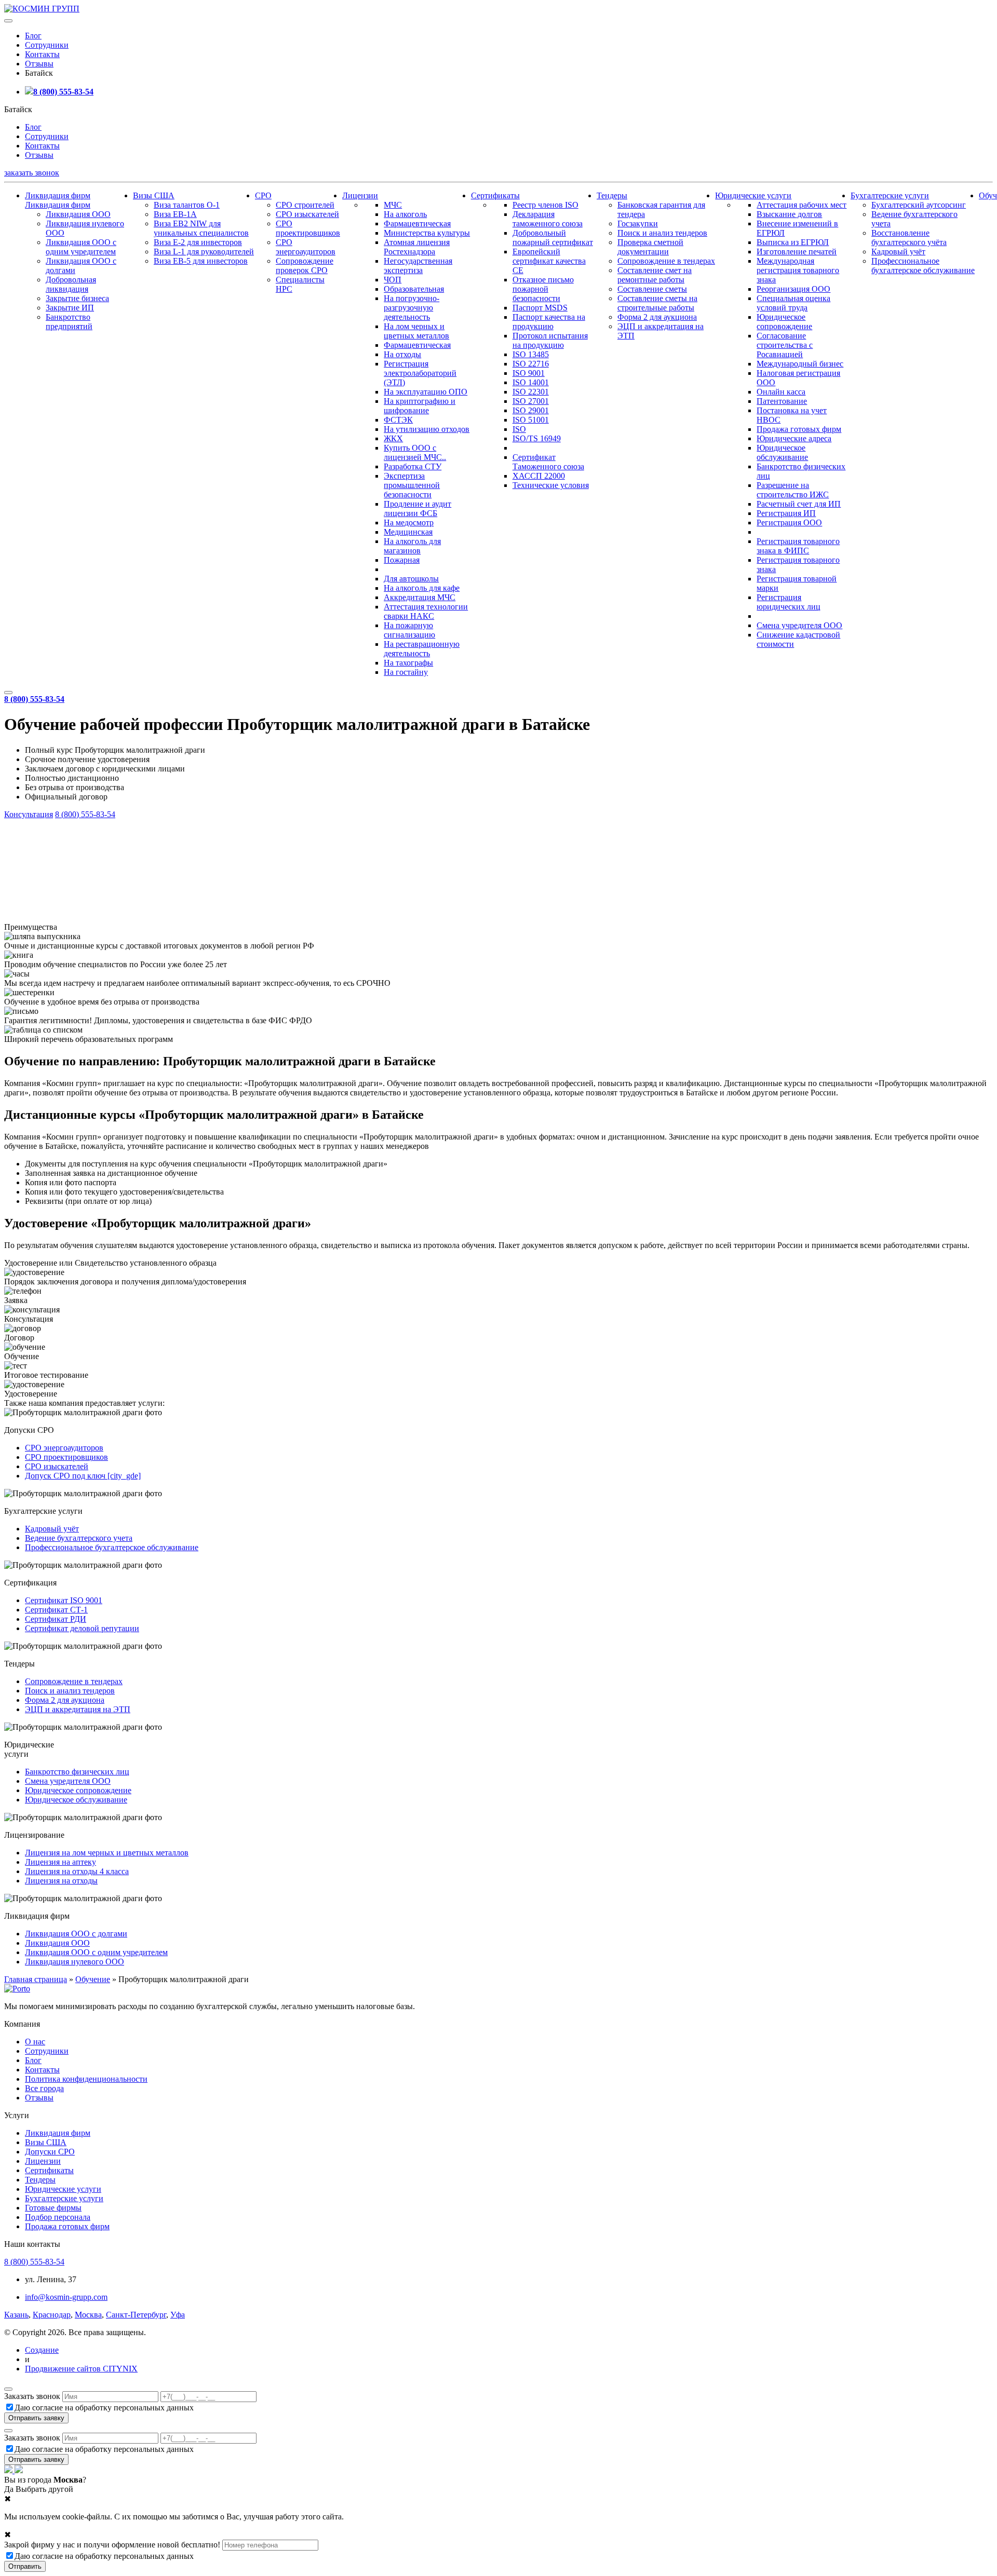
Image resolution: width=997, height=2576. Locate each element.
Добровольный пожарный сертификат (553, 238)
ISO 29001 (531, 410)
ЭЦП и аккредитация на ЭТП (78, 1709)
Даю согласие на (104, 2408)
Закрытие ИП (70, 308)
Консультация (29, 814)
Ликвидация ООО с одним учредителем (81, 247)
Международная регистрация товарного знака (798, 270)
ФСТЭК (398, 420)
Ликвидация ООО (78, 214)
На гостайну (406, 672)
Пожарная (402, 560)
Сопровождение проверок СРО (305, 266)
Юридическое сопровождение (784, 322)
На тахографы (408, 663)
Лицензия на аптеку (60, 1862)
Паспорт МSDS (540, 308)
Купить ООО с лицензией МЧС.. (415, 452)
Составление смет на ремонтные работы (655, 275)
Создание (42, 2350)
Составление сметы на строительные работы (657, 303)
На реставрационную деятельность (422, 649)
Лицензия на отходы (61, 1881)
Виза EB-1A (175, 214)
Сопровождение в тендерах (666, 261)
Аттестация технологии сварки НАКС (426, 611)
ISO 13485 (531, 354)
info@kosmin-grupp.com (66, 2297)
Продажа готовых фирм (799, 429)
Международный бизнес (800, 364)
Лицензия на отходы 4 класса (77, 1871)
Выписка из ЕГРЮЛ (793, 242)
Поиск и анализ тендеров (662, 233)
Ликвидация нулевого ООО (75, 1962)
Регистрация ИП (786, 513)
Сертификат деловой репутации (82, 1628)
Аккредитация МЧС (420, 597)
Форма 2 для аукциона (657, 317)
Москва (88, 2315)
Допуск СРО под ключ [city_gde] (83, 1476)
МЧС (393, 205)
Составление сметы (652, 289)
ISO (519, 429)
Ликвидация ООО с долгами (76, 1934)
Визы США (154, 195)
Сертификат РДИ (56, 1619)
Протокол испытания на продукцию (550, 340)
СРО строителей (305, 205)
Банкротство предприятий (69, 322)
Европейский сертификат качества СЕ (549, 261)
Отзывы (39, 64)
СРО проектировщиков (308, 228)
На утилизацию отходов (427, 429)
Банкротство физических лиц (77, 1772)
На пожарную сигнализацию (409, 630)
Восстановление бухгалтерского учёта (909, 238)
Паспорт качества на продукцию (549, 322)
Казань (16, 2315)
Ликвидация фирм (58, 195)
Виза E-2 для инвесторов (198, 242)
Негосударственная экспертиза (418, 266)
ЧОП (393, 280)
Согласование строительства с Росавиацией (785, 345)
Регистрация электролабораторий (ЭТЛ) (420, 373)
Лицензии (360, 195)
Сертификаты (495, 195)
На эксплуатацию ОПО (426, 392)
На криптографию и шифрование (420, 406)
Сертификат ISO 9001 (64, 1600)
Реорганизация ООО (793, 289)
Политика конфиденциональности (86, 2079)
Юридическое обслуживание (782, 452)
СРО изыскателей (307, 214)
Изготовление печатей (797, 252)
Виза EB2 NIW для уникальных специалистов (201, 228)
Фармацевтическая (417, 223)
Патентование (782, 401)
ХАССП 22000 (539, 476)
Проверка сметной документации (650, 247)
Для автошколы (411, 579)
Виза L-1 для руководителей (204, 252)
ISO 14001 (531, 382)
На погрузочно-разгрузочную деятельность (412, 308)
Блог (33, 36)
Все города (44, 2088)
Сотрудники (47, 45)
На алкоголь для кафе (422, 588)
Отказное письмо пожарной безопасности (543, 289)
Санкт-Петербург (136, 2315)
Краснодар (52, 2315)
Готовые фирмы (53, 2208)
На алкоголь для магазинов (412, 546)
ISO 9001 (529, 373)
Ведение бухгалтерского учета (79, 1538)
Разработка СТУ (413, 466)
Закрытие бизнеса (77, 298)
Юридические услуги (753, 195)
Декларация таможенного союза (548, 219)
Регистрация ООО (789, 523)
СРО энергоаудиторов (306, 247)
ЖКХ (393, 438)
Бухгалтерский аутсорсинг (919, 205)
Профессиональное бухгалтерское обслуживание (923, 266)
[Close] (8, 2389)
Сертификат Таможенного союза (548, 462)
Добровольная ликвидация (71, 284)
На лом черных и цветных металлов (416, 331)
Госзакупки (638, 223)
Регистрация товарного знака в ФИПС (798, 546)
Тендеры (612, 195)
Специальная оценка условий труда (793, 303)
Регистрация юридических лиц (789, 602)
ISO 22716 (531, 364)
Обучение (93, 1979)
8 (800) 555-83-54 (63, 92)
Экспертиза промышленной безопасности (412, 485)
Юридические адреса (794, 438)
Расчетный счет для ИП (799, 504)
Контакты (42, 54)
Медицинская (408, 532)
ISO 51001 (531, 420)
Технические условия (551, 485)
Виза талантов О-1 (187, 205)
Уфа (178, 2315)
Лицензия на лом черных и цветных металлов (107, 1853)
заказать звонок (32, 173)
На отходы (402, 354)
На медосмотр (409, 523)
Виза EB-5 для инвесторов (201, 261)
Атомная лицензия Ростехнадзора (417, 247)
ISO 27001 (531, 401)
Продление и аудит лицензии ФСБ (417, 509)
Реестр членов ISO (545, 205)
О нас (35, 2042)
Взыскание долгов (789, 214)
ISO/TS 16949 (537, 438)
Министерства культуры (427, 233)
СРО (263, 195)
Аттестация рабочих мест (801, 205)
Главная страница (36, 1979)
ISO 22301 (531, 392)
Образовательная (414, 289)
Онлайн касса (781, 392)
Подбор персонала (58, 2217)
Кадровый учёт (898, 252)
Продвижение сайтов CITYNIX (81, 2369)
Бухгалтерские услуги (890, 195)
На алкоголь (405, 214)
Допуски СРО (50, 2152)
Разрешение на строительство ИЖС (793, 490)
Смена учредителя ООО (799, 625)
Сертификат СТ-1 (56, 1610)
